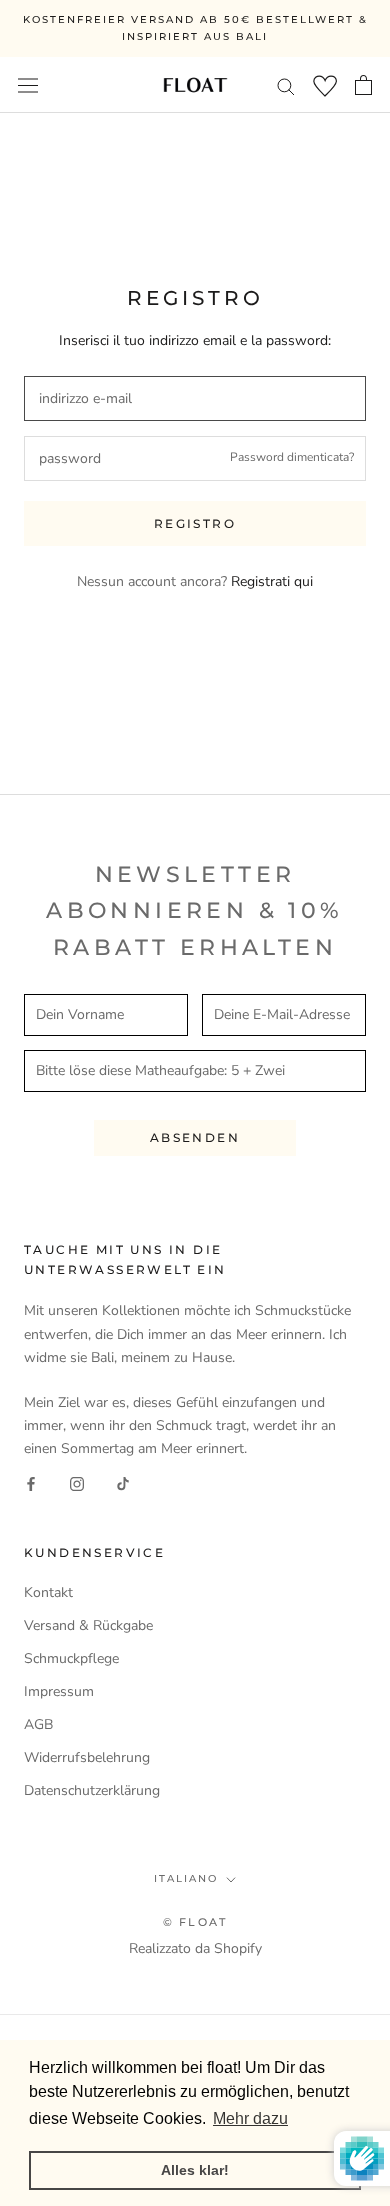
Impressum (59, 1691)
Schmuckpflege (71, 1658)
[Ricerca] (286, 85)
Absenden (195, 1137)
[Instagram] (77, 1482)
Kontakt (48, 1592)
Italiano (186, 1878)
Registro (195, 523)
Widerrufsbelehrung (87, 1757)
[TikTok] (123, 1482)
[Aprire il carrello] (363, 85)
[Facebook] (31, 1482)
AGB (38, 1724)
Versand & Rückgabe (88, 1625)
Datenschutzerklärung (92, 1790)
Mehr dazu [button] (250, 2118)
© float (195, 1922)
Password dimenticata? (292, 457)
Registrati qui (272, 581)
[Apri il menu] (28, 84)
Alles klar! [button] (195, 2170)
